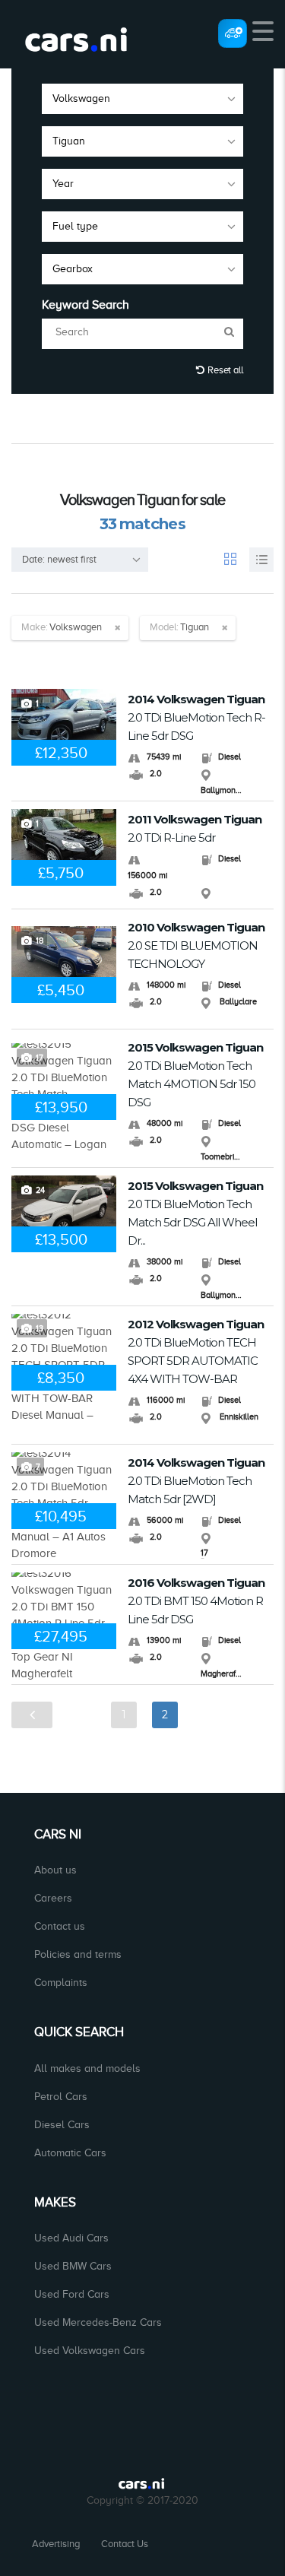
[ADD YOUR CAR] (233, 33)
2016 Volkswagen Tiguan (196, 1601)
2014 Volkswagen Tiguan (196, 717)
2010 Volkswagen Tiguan (196, 945)
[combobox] (142, 99)
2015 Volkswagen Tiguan (195, 1075)
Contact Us (125, 2544)
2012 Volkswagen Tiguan (196, 1351)
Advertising (56, 2544)
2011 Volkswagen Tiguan (195, 828)
